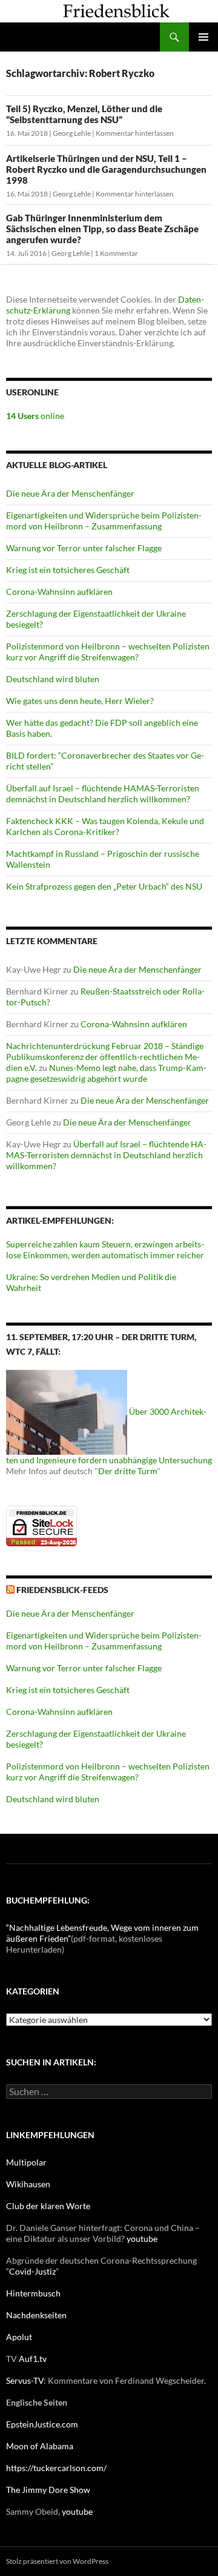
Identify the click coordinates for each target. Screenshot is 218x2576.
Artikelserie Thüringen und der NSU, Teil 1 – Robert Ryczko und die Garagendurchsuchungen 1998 (106, 169)
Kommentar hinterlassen (135, 133)
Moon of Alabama (40, 2446)
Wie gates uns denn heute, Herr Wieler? (80, 701)
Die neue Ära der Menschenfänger (70, 493)
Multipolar (26, 2162)
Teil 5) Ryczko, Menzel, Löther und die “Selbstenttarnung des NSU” (84, 114)
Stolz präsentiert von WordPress (57, 2561)
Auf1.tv (33, 2359)
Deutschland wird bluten (53, 679)
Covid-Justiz (32, 2271)
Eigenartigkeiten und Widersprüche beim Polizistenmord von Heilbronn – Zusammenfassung (104, 521)
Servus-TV (25, 2380)
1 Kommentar (116, 253)
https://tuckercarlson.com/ (56, 2468)
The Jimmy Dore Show (48, 2490)
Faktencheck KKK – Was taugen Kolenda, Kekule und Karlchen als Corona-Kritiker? (105, 826)
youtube (142, 2239)
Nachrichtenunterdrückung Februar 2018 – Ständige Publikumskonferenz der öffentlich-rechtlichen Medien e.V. (105, 1057)
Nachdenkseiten (36, 2315)
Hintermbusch (33, 2293)
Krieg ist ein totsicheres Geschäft (68, 570)
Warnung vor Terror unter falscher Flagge (84, 548)
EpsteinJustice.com (42, 2424)
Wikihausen (28, 2184)
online (35, 416)
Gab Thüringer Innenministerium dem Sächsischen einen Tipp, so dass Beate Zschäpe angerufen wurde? (102, 229)
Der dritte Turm (127, 1471)
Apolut (19, 2337)
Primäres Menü (203, 37)
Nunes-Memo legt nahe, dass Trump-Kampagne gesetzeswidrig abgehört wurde (106, 1073)
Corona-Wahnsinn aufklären (59, 592)
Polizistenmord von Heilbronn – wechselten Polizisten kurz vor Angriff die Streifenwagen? (108, 652)
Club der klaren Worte (48, 2206)
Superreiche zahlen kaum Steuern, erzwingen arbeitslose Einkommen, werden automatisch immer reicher (105, 1249)
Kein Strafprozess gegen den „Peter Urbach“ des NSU (104, 886)
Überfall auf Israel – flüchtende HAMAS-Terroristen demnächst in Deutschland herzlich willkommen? (103, 793)
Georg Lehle (72, 133)
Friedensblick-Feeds (62, 1590)
